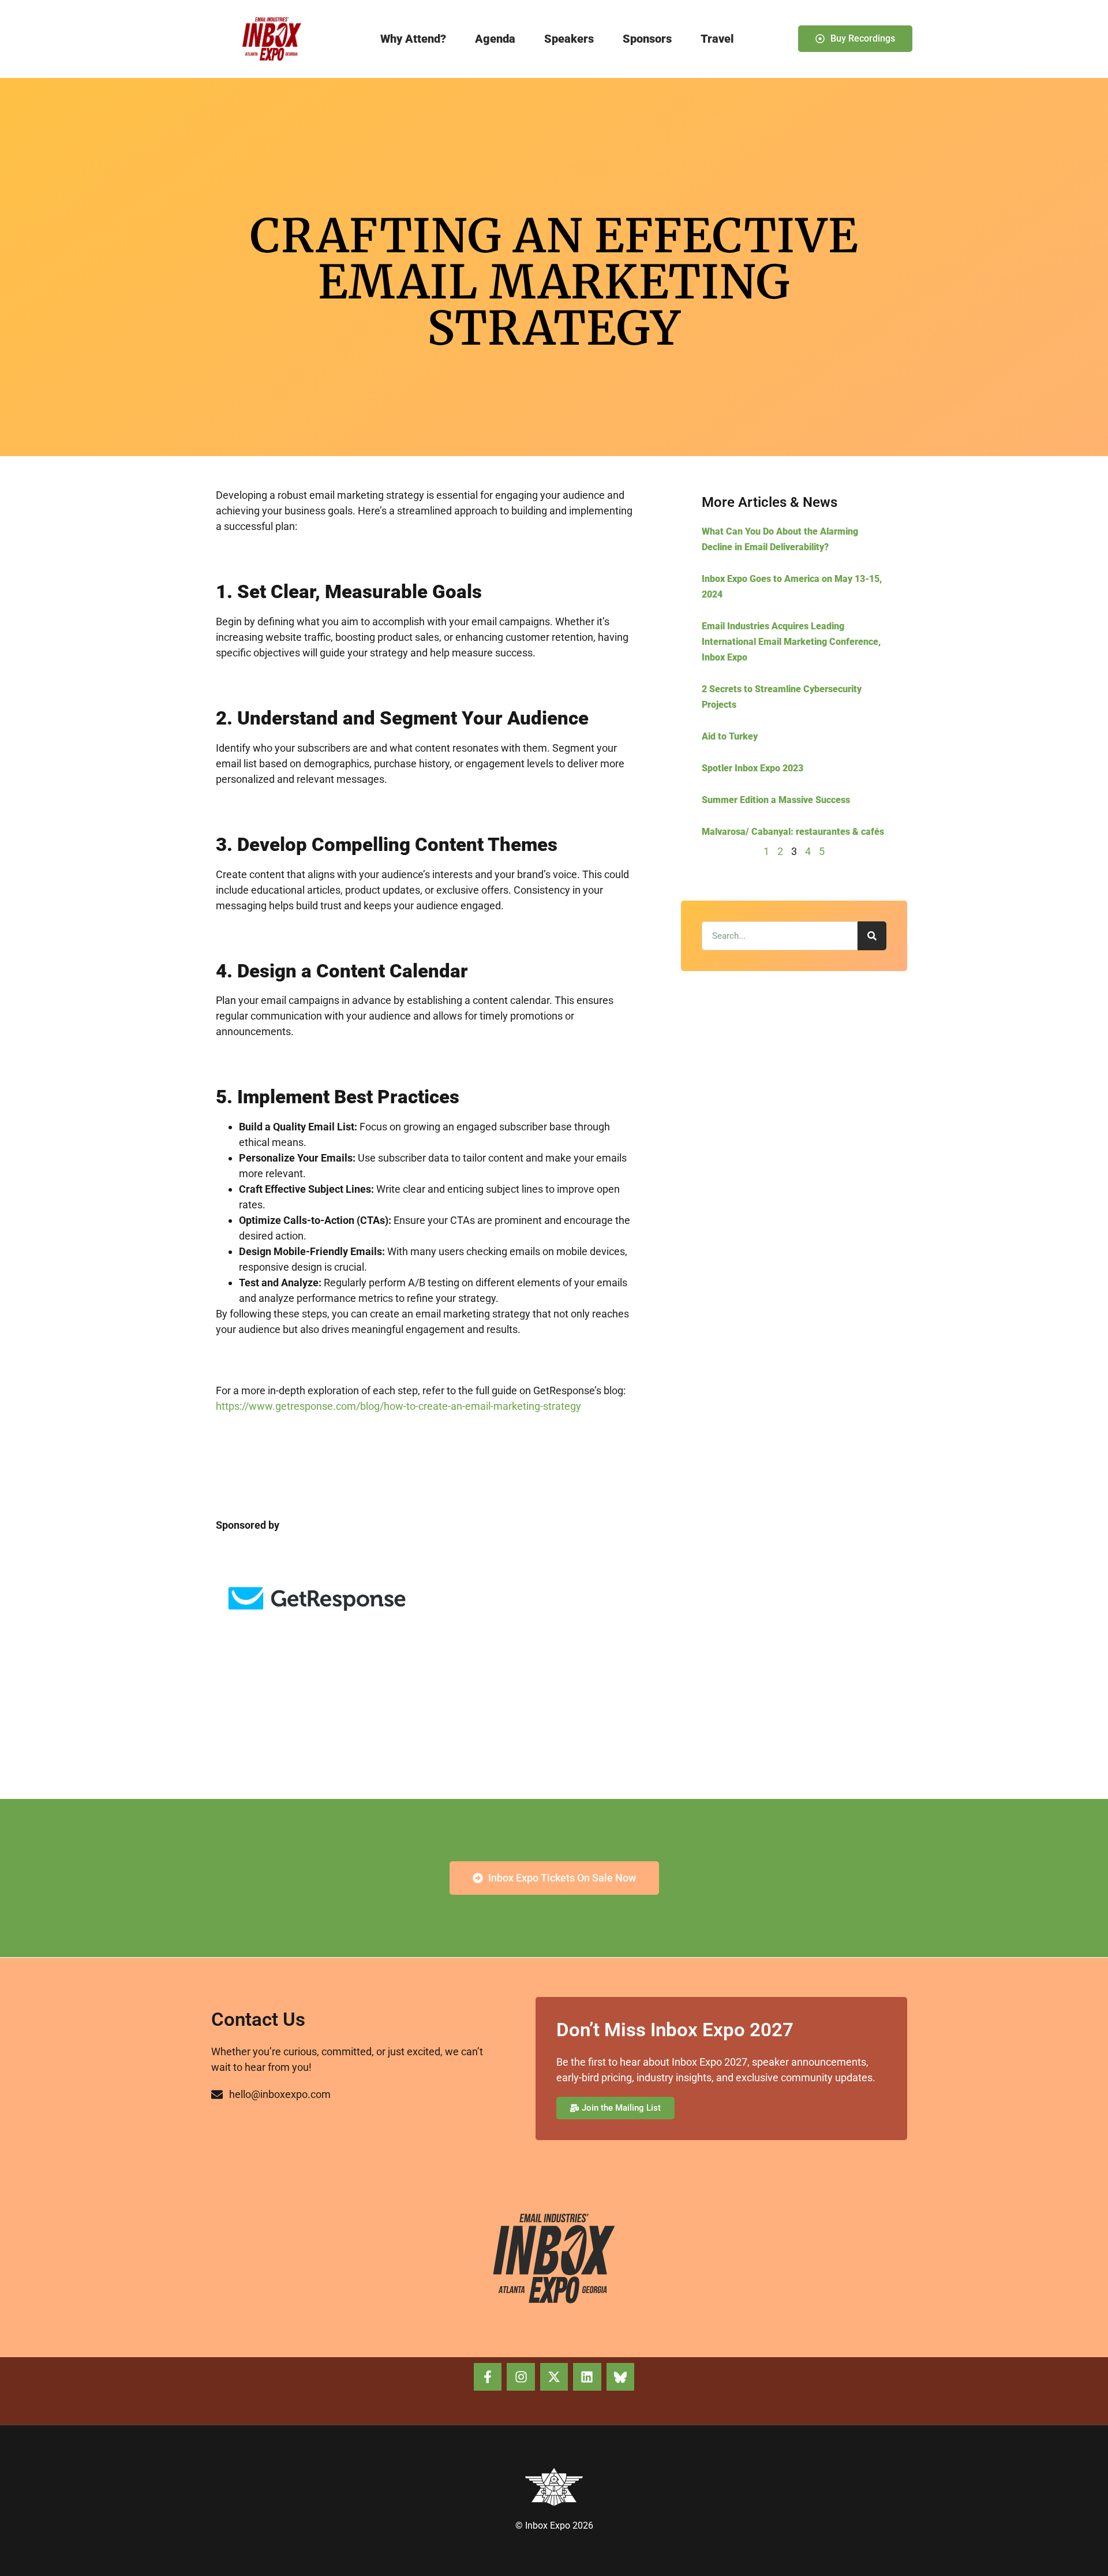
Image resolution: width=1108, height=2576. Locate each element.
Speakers (569, 39)
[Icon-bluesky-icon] (620, 2377)
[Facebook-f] (488, 2377)
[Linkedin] (587, 2377)
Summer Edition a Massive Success (776, 800)
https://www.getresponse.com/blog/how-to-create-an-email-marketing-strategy (398, 1406)
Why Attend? (413, 39)
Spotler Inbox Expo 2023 (753, 768)
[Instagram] (521, 2377)
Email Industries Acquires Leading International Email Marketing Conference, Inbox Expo (791, 642)
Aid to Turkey (730, 736)
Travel (717, 39)
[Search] (872, 936)
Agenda (495, 39)
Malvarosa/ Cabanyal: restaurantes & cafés (793, 832)
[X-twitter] (554, 2377)
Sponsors (647, 39)
